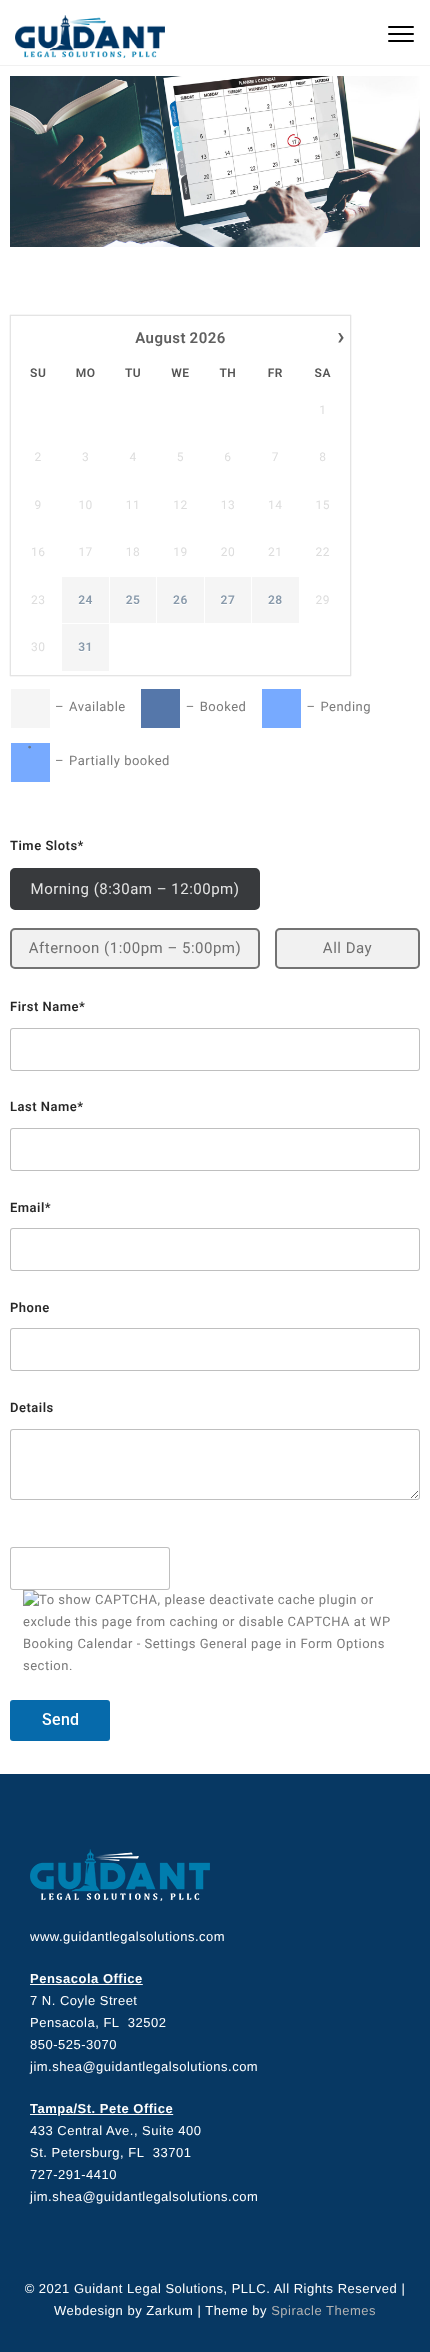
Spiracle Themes (323, 2310)
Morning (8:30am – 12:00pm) (135, 889)
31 (85, 647)
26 (180, 600)
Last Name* (47, 1107)
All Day (347, 948)
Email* (30, 1208)
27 (228, 600)
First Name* (47, 1007)
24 (85, 600)
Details (32, 1408)
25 (133, 600)
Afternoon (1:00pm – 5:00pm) (135, 948)
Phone (30, 1308)
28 (275, 600)
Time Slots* (47, 846)
